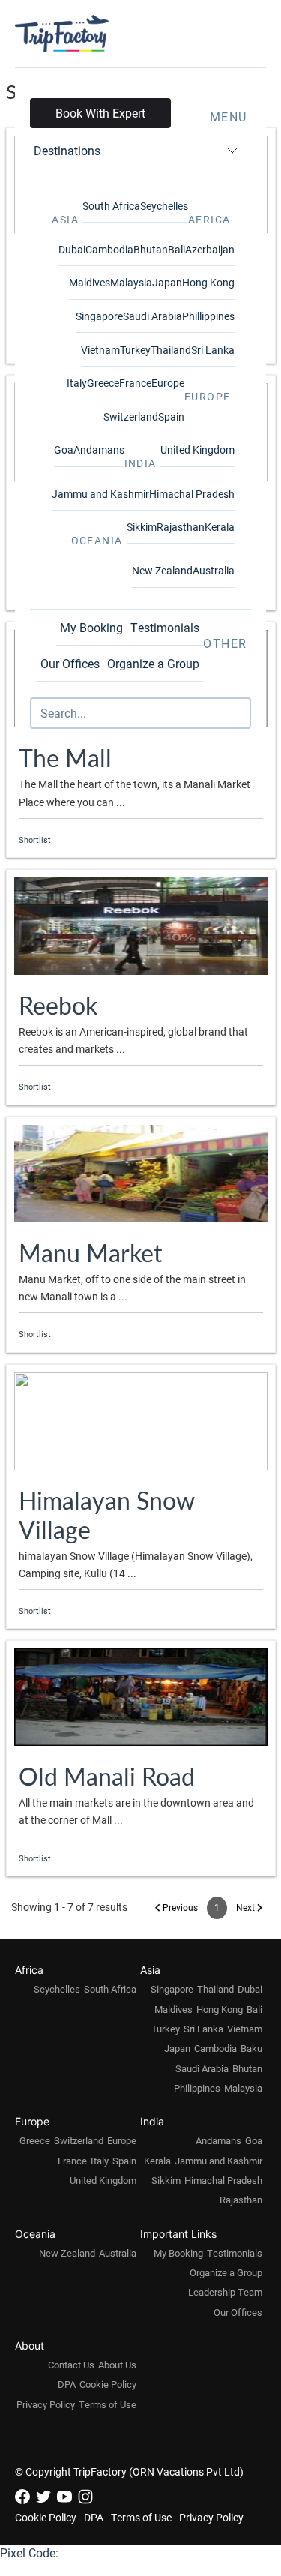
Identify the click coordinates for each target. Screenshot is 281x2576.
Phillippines (208, 316)
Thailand (171, 350)
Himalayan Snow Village (106, 1514)
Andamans (99, 450)
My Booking (91, 627)
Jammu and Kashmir (100, 494)
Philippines (197, 2088)
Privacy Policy (46, 2404)
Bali (176, 249)
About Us (117, 2365)
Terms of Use (108, 2404)
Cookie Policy (108, 2384)
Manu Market (90, 1252)
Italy (77, 383)
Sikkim (142, 527)
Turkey (135, 350)
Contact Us (71, 2365)
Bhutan (151, 249)
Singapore (99, 316)
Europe (168, 383)
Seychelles (164, 206)
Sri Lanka (213, 350)
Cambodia (109, 249)
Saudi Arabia (152, 316)
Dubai (72, 249)
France (135, 383)
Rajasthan (181, 527)
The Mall (65, 757)
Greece (103, 383)
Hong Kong (208, 282)
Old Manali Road (107, 1776)
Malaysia (131, 282)
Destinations (67, 150)
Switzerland (131, 417)
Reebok (58, 1005)
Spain (171, 417)
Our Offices (70, 663)
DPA (67, 2384)
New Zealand (162, 570)
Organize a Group (153, 663)
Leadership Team (225, 2292)
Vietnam (100, 350)
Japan (167, 282)
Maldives (90, 282)
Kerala (220, 527)
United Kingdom (197, 450)
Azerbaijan (210, 249)
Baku (251, 2048)
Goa (64, 450)
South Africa (111, 206)
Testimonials (165, 627)
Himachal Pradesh (192, 494)
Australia (214, 570)
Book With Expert (100, 113)
